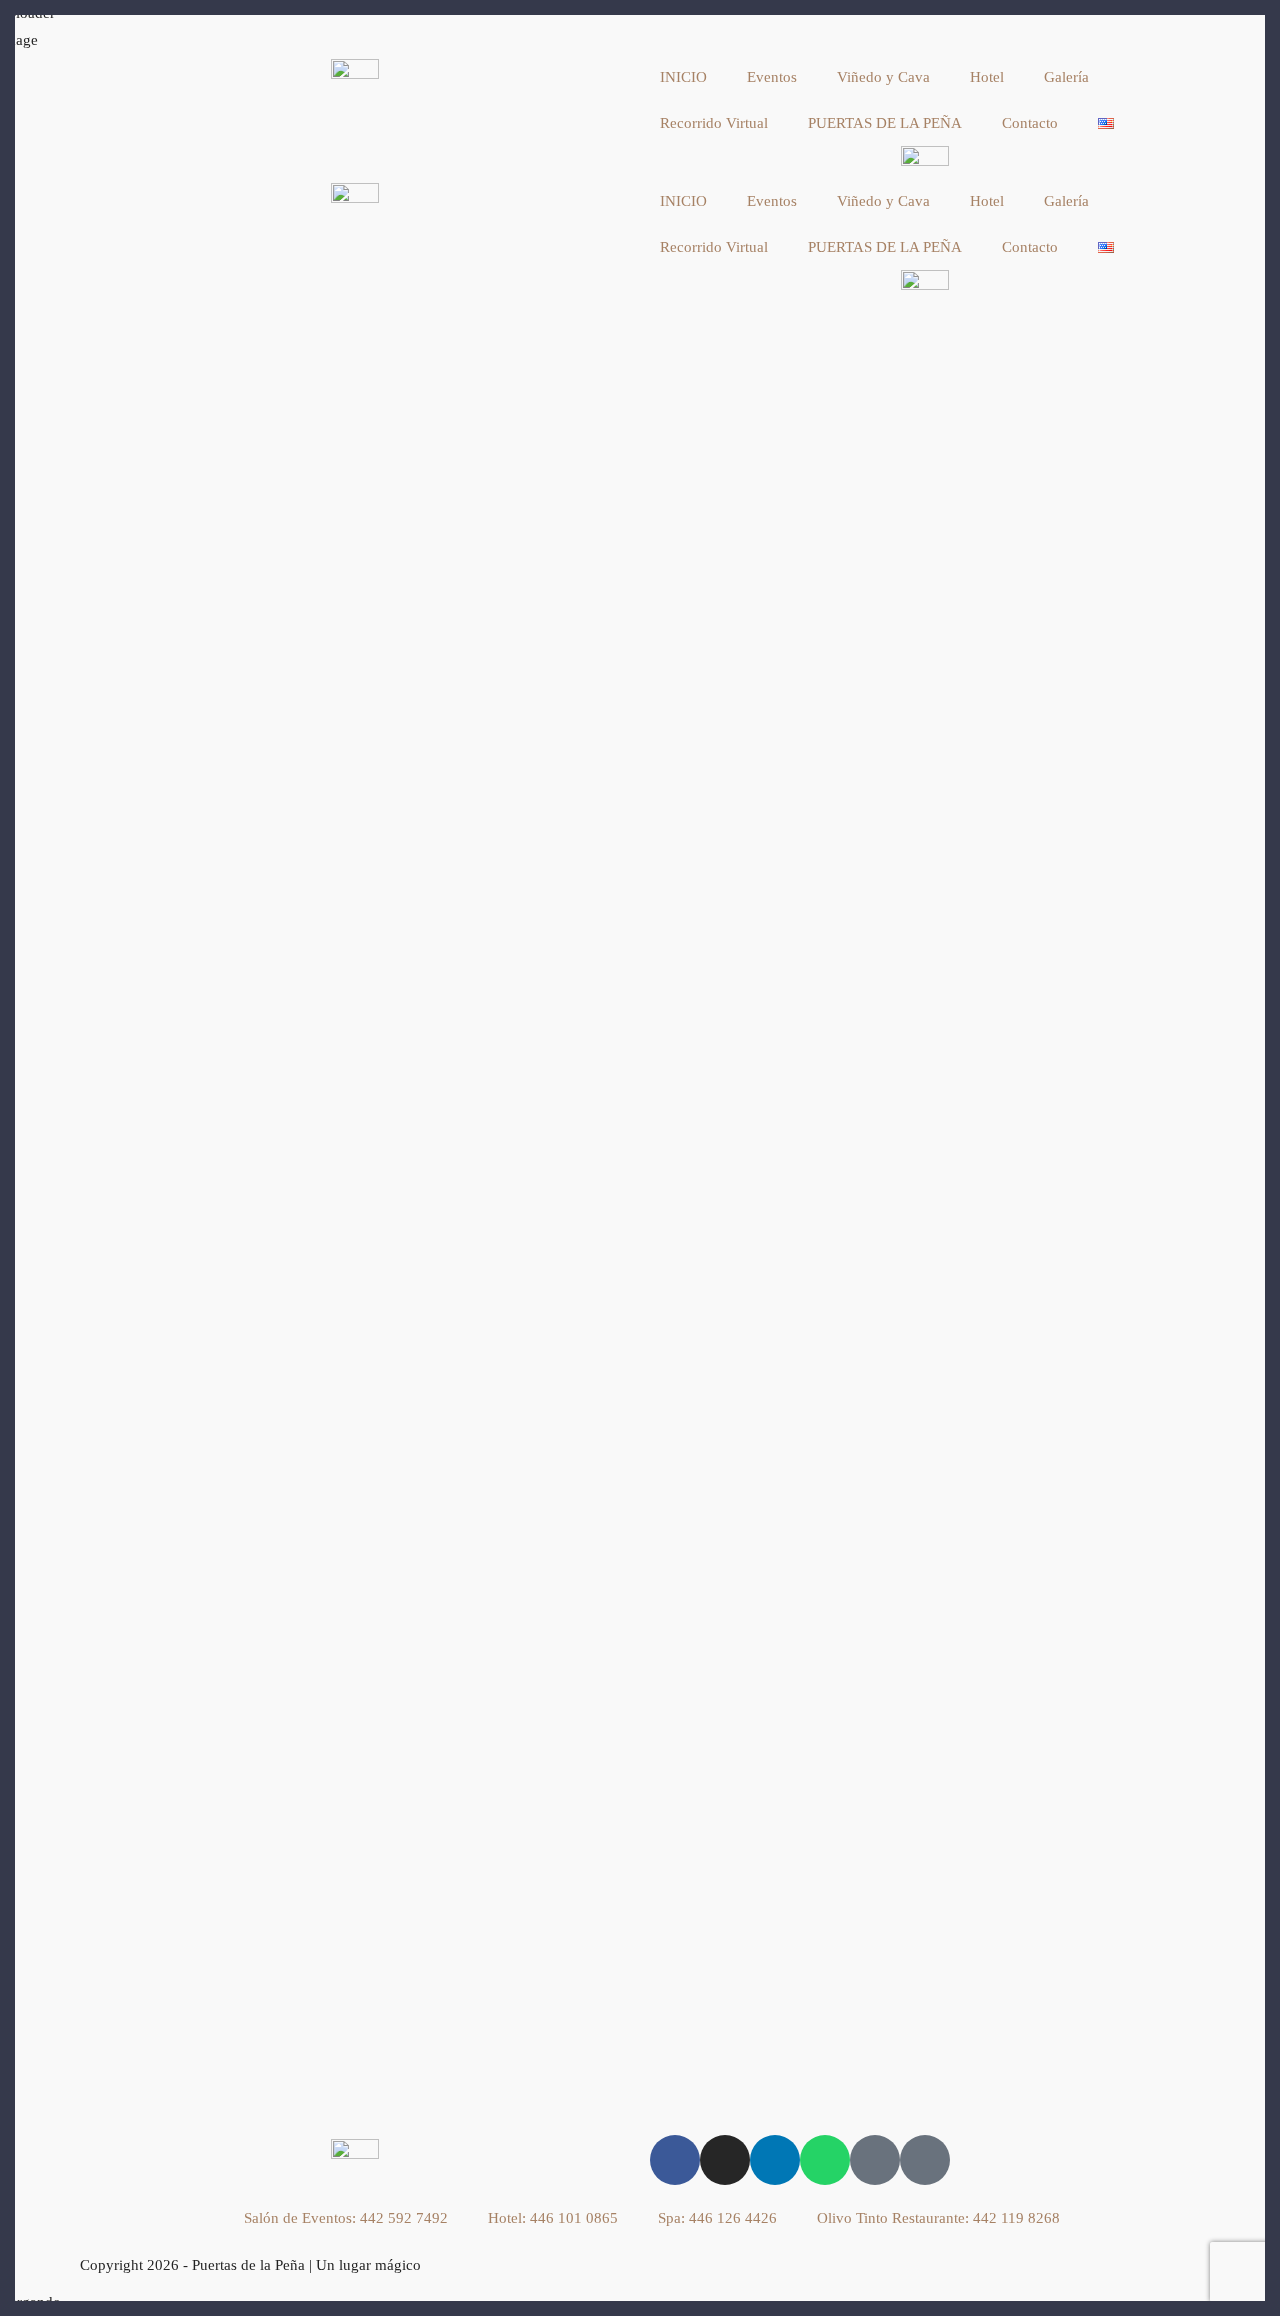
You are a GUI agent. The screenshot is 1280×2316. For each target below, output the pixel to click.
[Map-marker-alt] (875, 2160)
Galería (1066, 77)
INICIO (683, 77)
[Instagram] (725, 2160)
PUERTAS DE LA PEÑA (885, 123)
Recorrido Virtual (714, 123)
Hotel (987, 77)
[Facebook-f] (675, 2160)
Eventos (772, 77)
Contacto (1030, 123)
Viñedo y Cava (883, 77)
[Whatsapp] (825, 2160)
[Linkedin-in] (775, 2160)
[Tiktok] (925, 2160)
